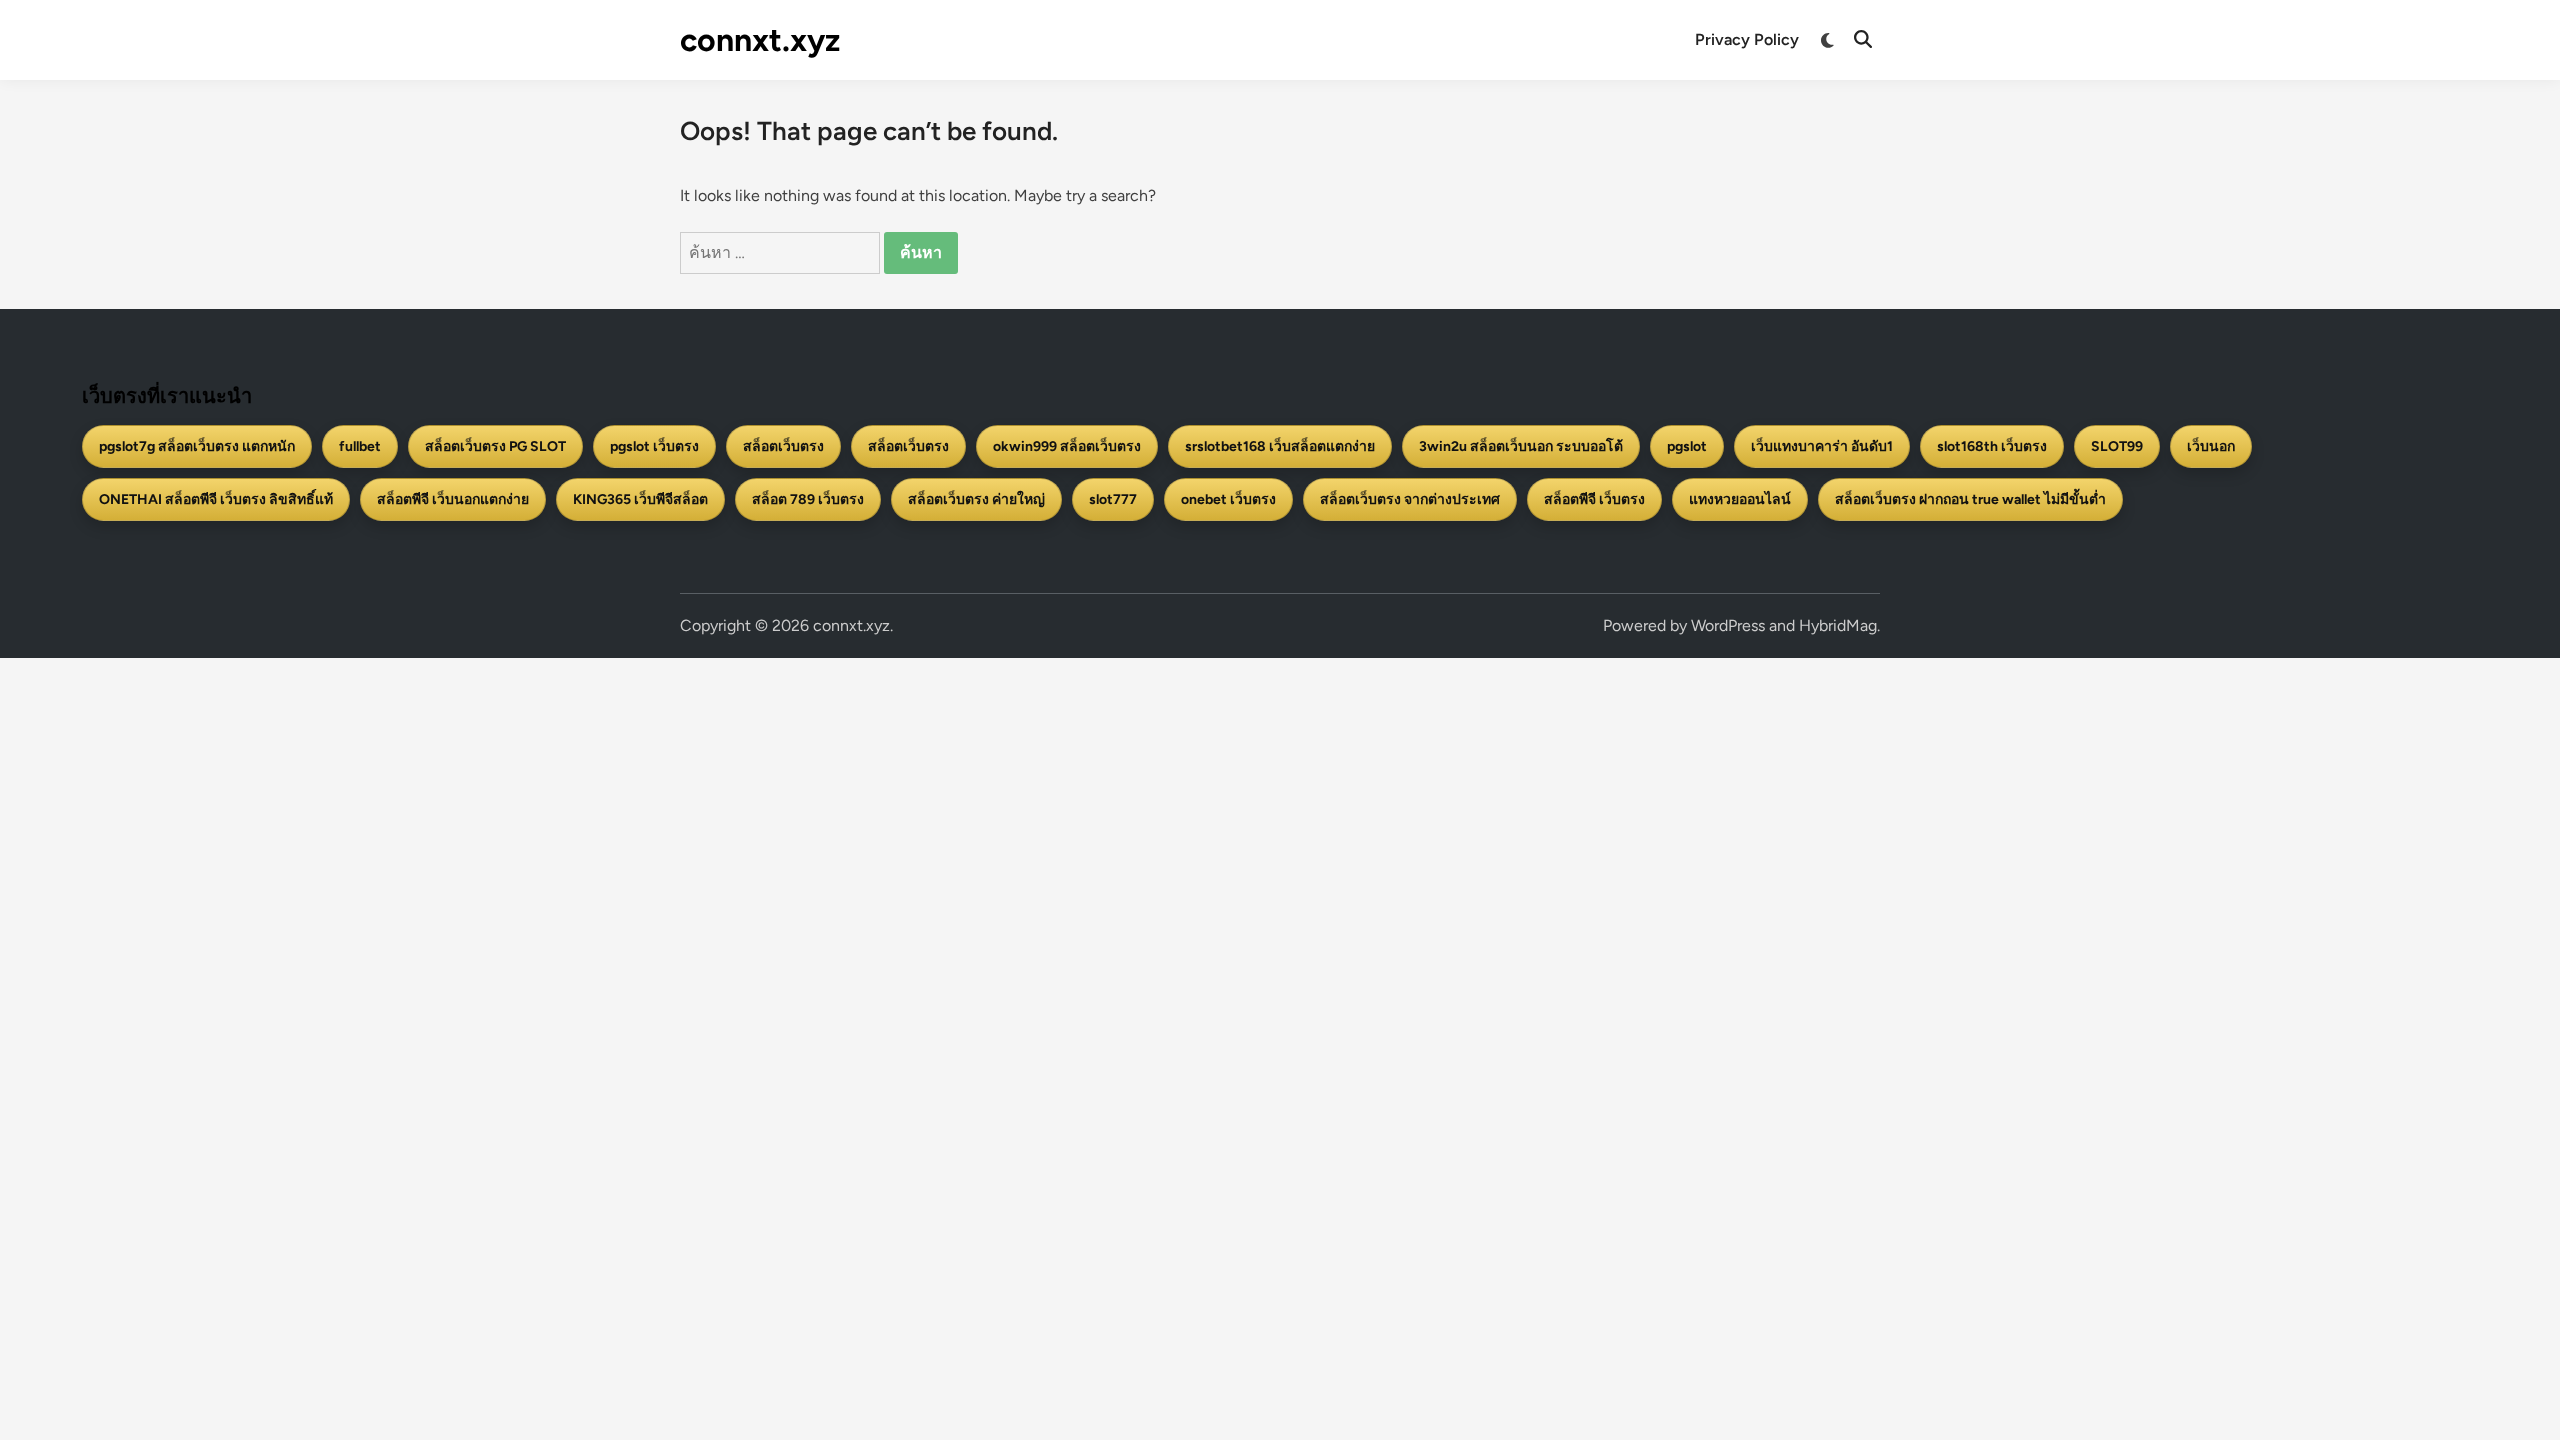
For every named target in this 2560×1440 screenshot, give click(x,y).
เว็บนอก (2211, 446)
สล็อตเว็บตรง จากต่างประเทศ (1410, 499)
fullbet (360, 446)
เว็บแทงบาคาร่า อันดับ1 (1822, 446)
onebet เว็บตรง (1228, 499)
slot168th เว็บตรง (1992, 446)
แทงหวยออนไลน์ (1740, 499)
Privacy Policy (1747, 39)
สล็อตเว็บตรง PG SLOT (495, 446)
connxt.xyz (760, 40)
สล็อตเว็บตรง (783, 446)
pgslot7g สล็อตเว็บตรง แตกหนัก (197, 446)
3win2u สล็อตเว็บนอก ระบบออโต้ (1521, 446)
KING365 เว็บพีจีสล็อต (640, 499)
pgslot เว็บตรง (654, 446)
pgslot (1687, 446)
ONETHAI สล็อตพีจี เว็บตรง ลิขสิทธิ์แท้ (216, 499)
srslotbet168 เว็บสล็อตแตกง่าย (1280, 446)
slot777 (1113, 499)
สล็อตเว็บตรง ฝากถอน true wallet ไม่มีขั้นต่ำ (1970, 499)
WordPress (1728, 625)
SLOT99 (2117, 446)
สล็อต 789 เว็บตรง (808, 499)
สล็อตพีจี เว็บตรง (1594, 499)
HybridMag (1838, 625)
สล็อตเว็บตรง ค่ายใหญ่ (976, 499)
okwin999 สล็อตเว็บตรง (1067, 446)
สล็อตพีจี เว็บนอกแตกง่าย (453, 499)
